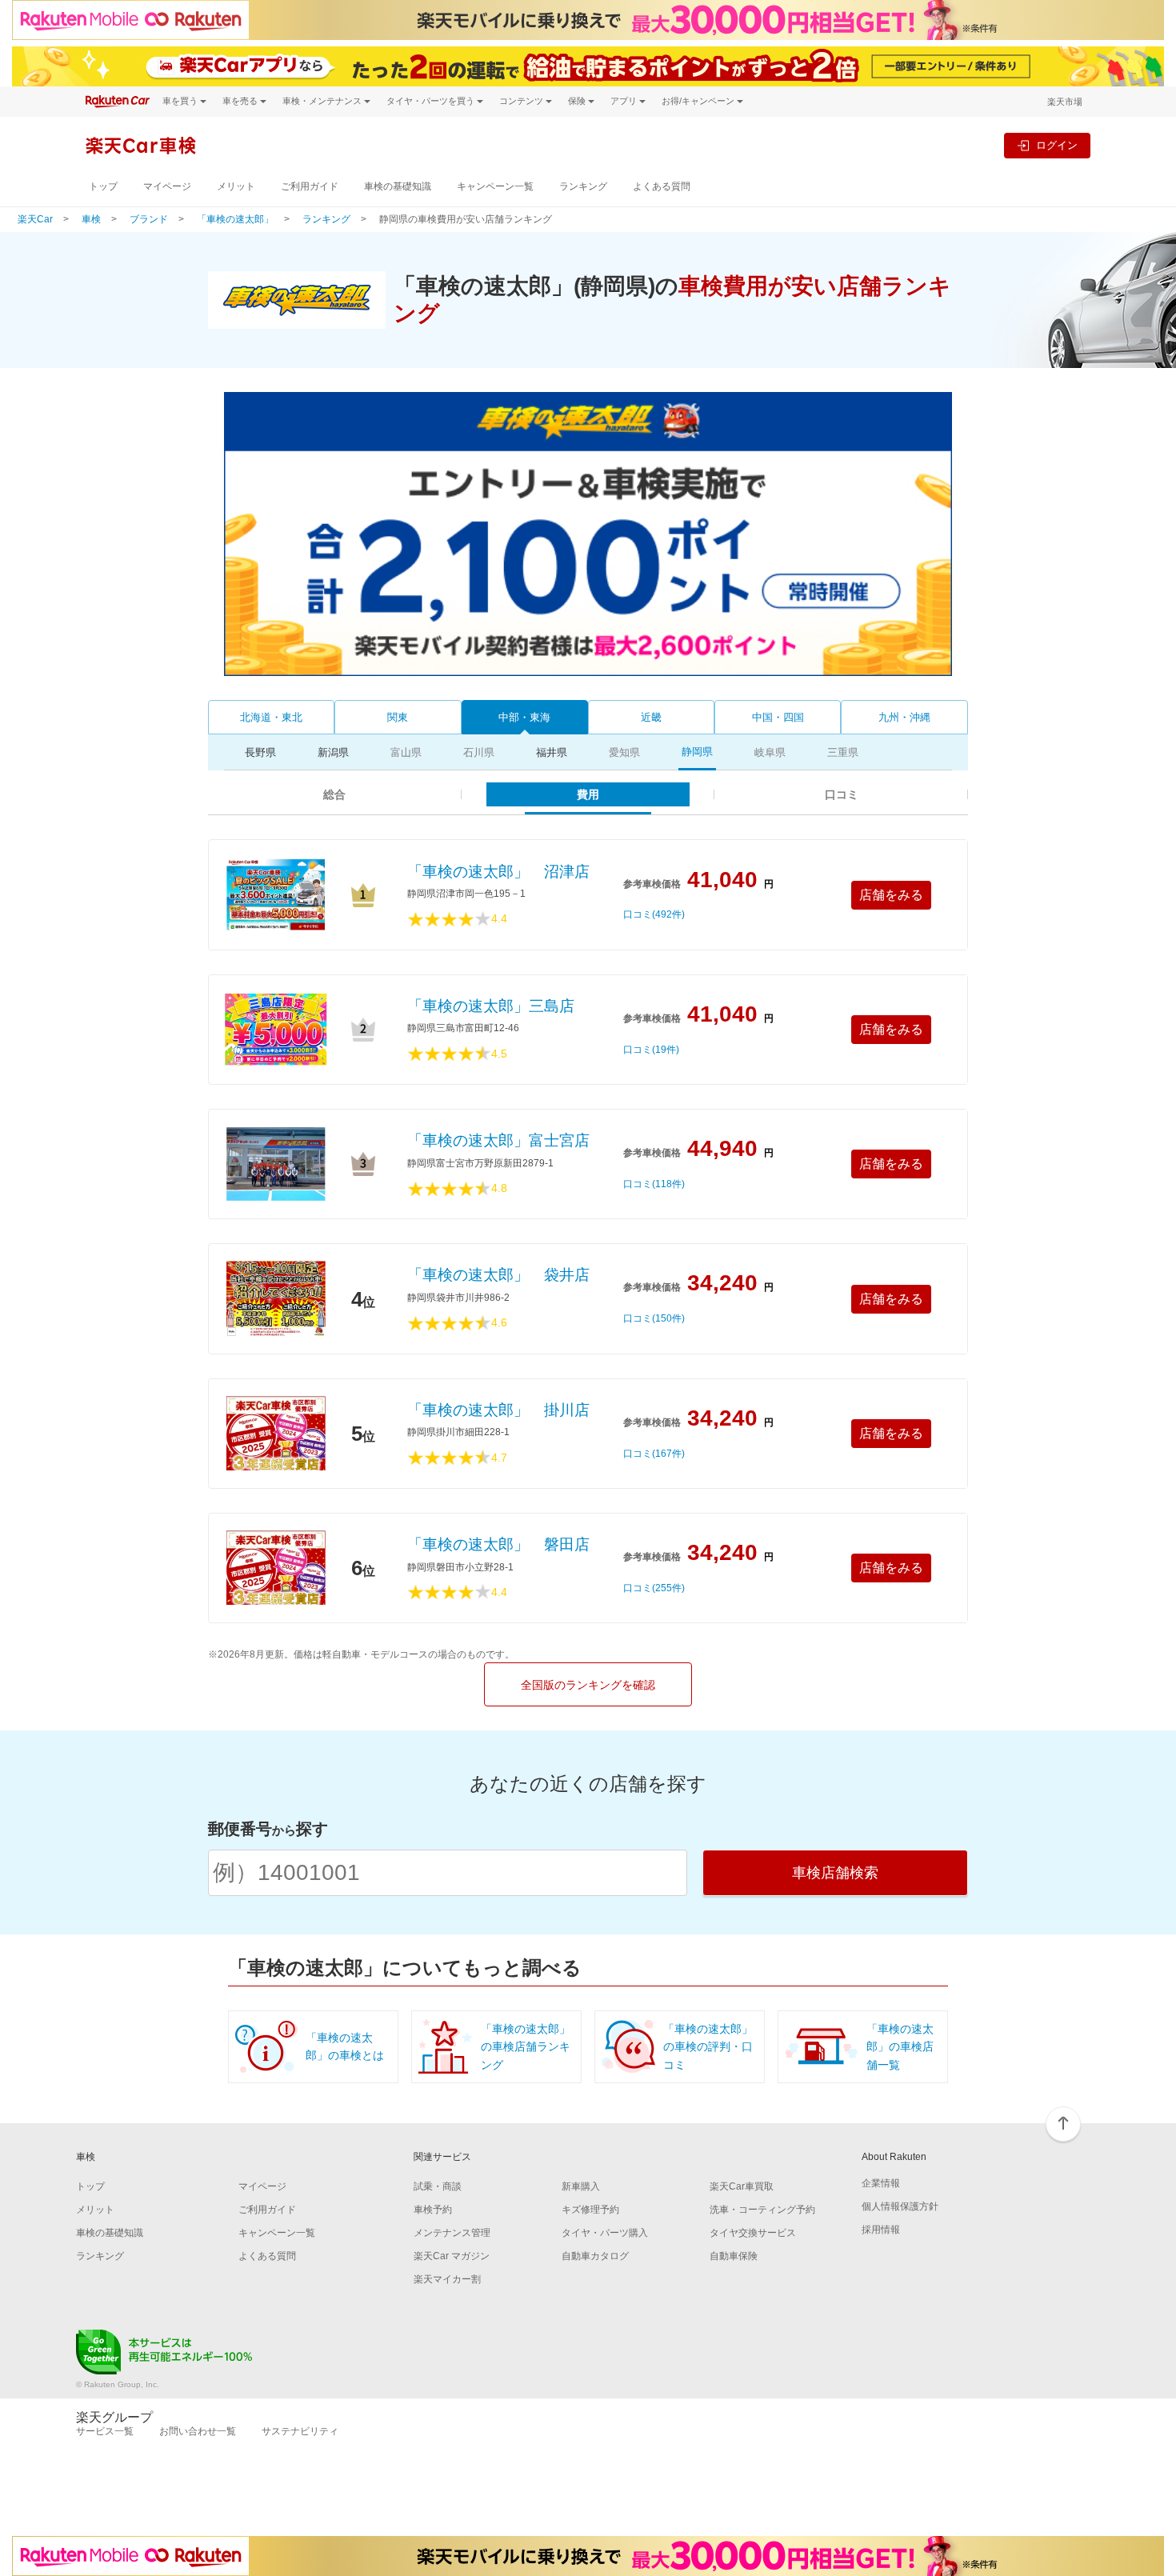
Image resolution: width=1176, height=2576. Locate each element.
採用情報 (881, 2230)
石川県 (479, 752)
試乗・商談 (438, 2186)
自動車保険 (734, 2256)
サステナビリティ (300, 2431)
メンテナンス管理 (452, 2233)
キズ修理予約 (590, 2210)
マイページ (167, 186)
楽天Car (35, 219)
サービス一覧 (105, 2431)
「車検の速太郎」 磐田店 (498, 1544)
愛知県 (624, 752)
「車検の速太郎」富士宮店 (498, 1140)
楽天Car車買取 (742, 2186)
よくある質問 (662, 186)
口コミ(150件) (654, 1319)
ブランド (149, 219)
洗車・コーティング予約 (762, 2210)
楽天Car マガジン (452, 2256)
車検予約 (433, 2210)
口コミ (842, 794)
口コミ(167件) (654, 1454)
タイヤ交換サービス (753, 2233)
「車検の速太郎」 (235, 219)
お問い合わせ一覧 (198, 2431)
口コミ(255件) (654, 1588)
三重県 (843, 752)
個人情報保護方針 (900, 2206)
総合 (334, 794)
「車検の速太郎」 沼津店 (498, 872)
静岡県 (697, 752)
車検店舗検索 (835, 1873)
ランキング (583, 186)
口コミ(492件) (654, 915)
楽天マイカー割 (447, 2279)
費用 (588, 794)
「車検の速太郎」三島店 (491, 1006)
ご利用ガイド (310, 186)
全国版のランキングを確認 (588, 1685)
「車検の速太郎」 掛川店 (498, 1410)
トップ (103, 186)
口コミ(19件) (651, 1050)
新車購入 (581, 2186)
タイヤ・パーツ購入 (605, 2233)
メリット (236, 186)
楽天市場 (1065, 102)
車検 (91, 219)
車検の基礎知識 (398, 186)
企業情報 (881, 2183)
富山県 (406, 752)
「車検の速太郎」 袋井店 (498, 1275)
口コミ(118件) (654, 1184)
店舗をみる (891, 895)
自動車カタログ (595, 2256)
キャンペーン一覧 (495, 186)
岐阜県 (770, 752)
